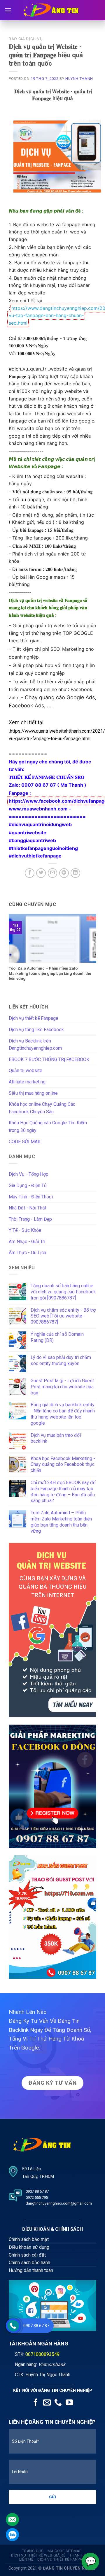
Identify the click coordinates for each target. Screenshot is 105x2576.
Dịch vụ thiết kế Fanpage (34, 1018)
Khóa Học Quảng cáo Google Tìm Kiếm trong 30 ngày (48, 1127)
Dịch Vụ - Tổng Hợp (29, 1174)
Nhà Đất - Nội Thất (28, 1208)
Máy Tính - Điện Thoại (31, 1197)
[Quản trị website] (52, 1630)
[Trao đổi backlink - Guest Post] (52, 1917)
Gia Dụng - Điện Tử (28, 1185)
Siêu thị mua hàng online (33, 1093)
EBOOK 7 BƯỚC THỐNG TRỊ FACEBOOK (49, 1059)
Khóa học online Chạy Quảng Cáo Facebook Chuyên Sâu (42, 1108)
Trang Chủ (33, 2551)
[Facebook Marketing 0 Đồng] (52, 1786)
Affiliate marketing (27, 1082)
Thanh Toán (82, 2555)
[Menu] (8, 10)
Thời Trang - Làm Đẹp (30, 1219)
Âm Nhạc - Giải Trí (27, 1242)
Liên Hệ (26, 2559)
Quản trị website (26, 1071)
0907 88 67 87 (36, 2326)
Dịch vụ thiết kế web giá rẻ (38, 2555)
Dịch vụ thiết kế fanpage (62, 2559)
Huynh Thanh (79, 79)
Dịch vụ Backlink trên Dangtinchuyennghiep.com (35, 1045)
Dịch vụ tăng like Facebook (36, 1030)
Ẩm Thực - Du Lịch (27, 1253)
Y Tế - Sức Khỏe (25, 1230)
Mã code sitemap (64, 2551)
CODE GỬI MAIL (25, 1142)
